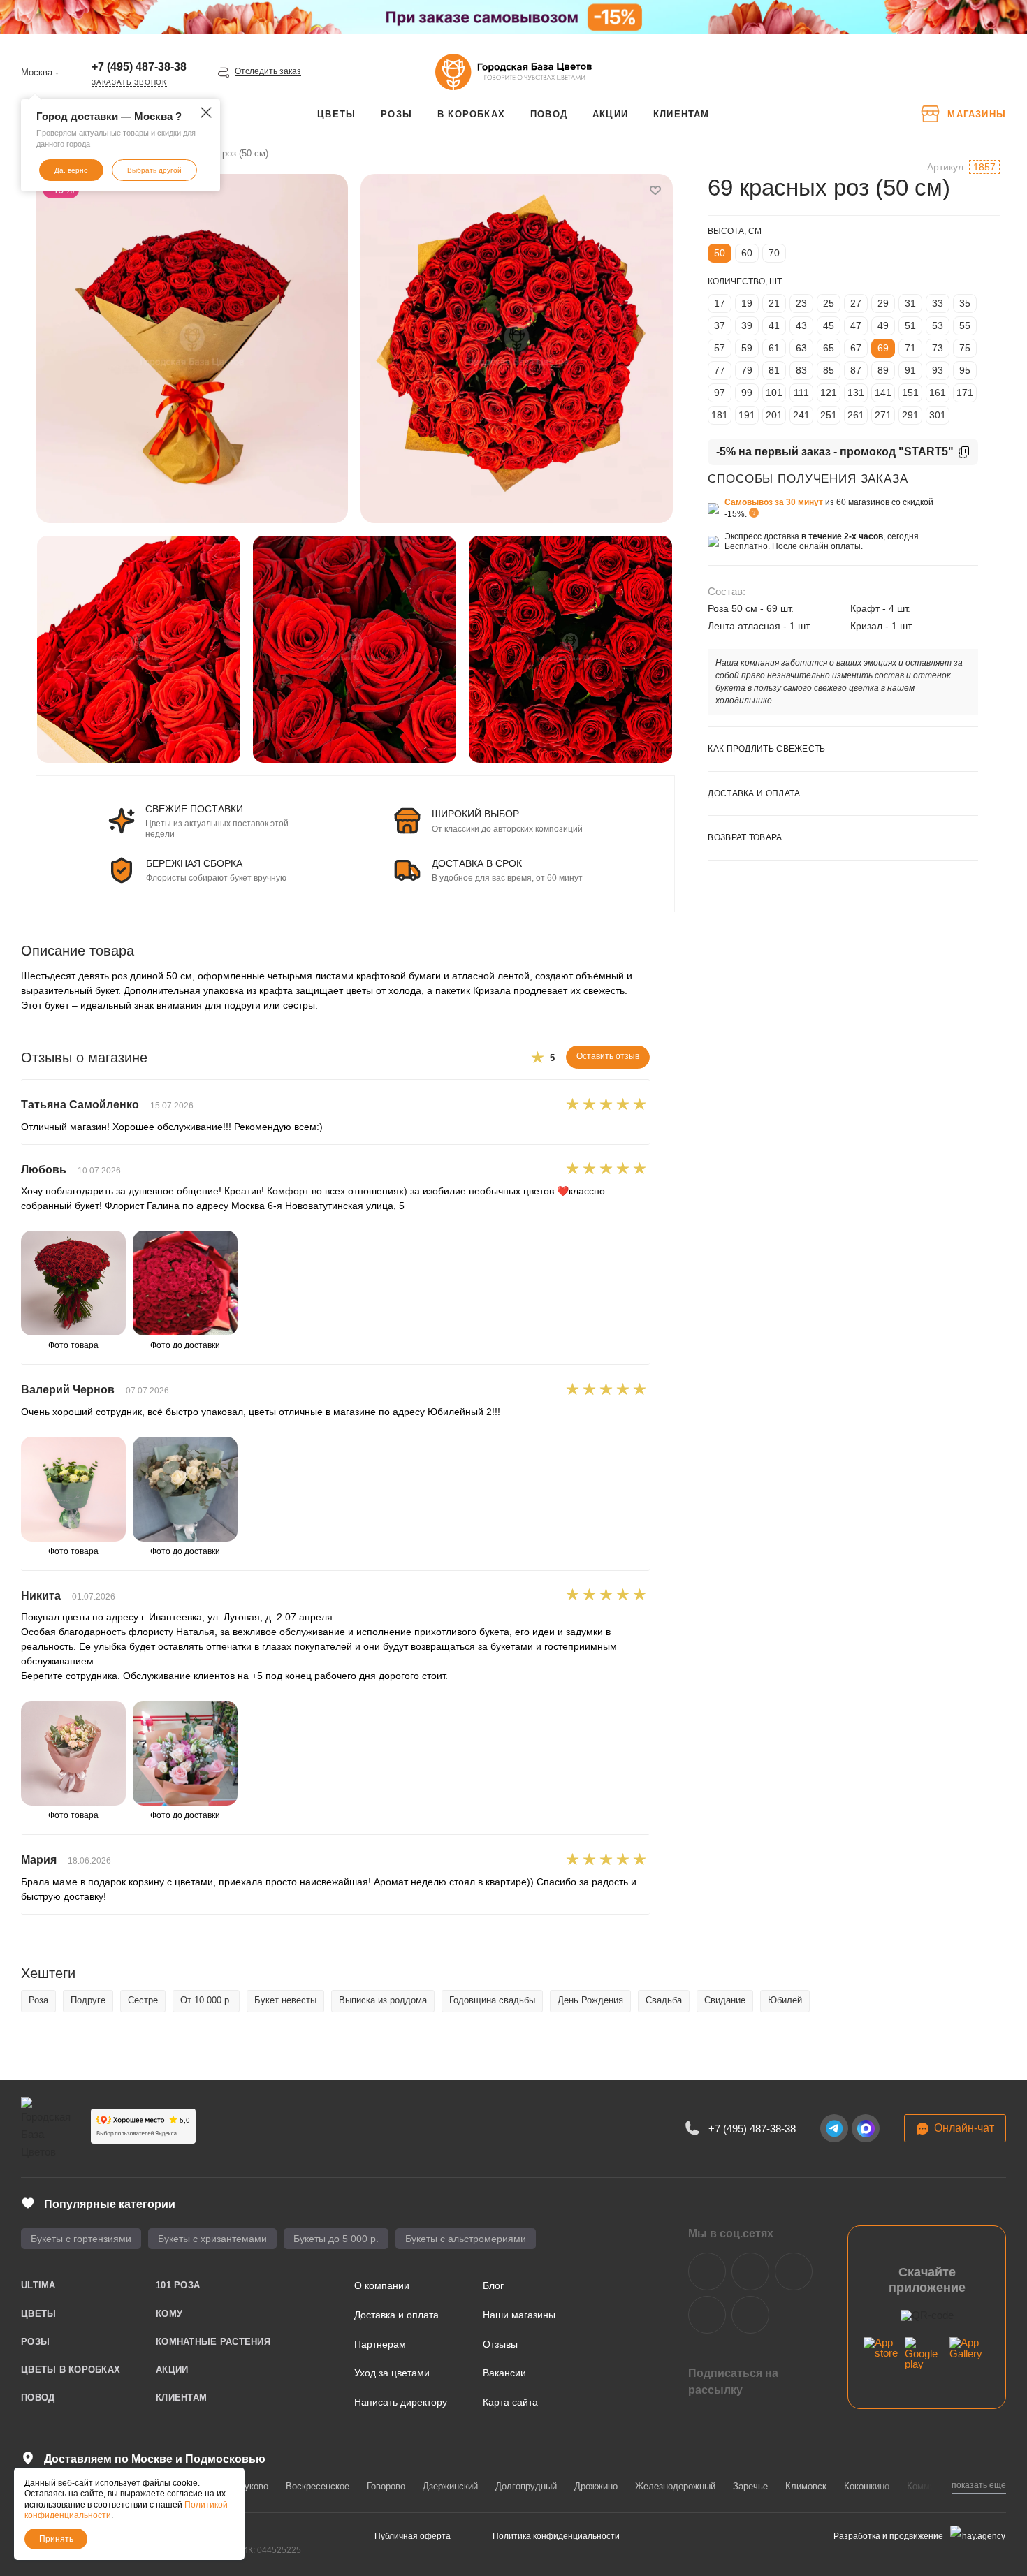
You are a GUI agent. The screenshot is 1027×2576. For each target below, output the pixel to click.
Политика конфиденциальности (556, 2536)
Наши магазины (519, 2315)
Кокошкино (867, 2486)
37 (720, 325)
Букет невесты (285, 2000)
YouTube (794, 2271)
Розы (35, 2342)
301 (938, 415)
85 (829, 370)
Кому (169, 2314)
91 (910, 370)
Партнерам (380, 2344)
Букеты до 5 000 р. (336, 2239)
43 (801, 325)
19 (747, 303)
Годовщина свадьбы (492, 2000)
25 (829, 303)
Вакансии (504, 2373)
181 (720, 415)
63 (801, 348)
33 (938, 303)
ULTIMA (38, 2285)
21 (774, 303)
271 (883, 415)
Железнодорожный (675, 2486)
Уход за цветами (392, 2373)
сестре (143, 2000)
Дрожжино (596, 2486)
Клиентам (181, 2398)
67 (856, 348)
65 (829, 348)
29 (883, 303)
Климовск (806, 2486)
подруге (88, 2000)
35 (965, 303)
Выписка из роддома (383, 2000)
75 (965, 348)
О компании (382, 2285)
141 (883, 393)
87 (856, 370)
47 (856, 325)
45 (829, 325)
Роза (38, 2000)
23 (801, 303)
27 (856, 303)
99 (747, 393)
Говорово (386, 2486)
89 (883, 370)
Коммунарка (933, 2486)
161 (938, 393)
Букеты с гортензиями (81, 2239)
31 (910, 303)
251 (829, 415)
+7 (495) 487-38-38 (139, 67)
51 (910, 325)
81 (774, 370)
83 (801, 370)
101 (774, 393)
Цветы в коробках (71, 2370)
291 (910, 415)
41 (774, 325)
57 (720, 348)
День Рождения (590, 2000)
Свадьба (664, 2000)
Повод (38, 2398)
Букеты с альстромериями (466, 2239)
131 (856, 393)
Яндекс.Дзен (707, 2315)
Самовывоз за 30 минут (774, 502)
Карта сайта (510, 2402)
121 (829, 393)
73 (938, 348)
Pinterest (750, 2315)
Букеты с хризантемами (212, 2239)
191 (747, 415)
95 (965, 370)
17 (720, 303)
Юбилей (785, 2000)
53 (938, 325)
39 (747, 325)
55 (965, 325)
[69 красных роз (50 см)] (192, 349)
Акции (172, 2370)
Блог (493, 2285)
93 (938, 370)
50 (720, 253)
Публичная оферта (413, 2536)
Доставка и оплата (396, 2315)
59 (747, 348)
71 (910, 348)
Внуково (251, 2486)
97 (720, 393)
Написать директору (401, 2402)
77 (720, 370)
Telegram (750, 2271)
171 (965, 393)
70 (774, 253)
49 (883, 325)
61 (774, 348)
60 (747, 253)
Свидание (725, 2000)
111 (801, 393)
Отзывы (500, 2344)
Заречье (750, 2486)
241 (801, 415)
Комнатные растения (213, 2342)
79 (747, 370)
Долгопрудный (526, 2486)
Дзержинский (450, 2486)
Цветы (38, 2314)
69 (883, 348)
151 (910, 393)
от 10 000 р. (206, 2000)
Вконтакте (707, 2271)
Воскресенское (318, 2486)
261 (856, 415)
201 (774, 415)
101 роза (178, 2285)
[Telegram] (834, 2128)
